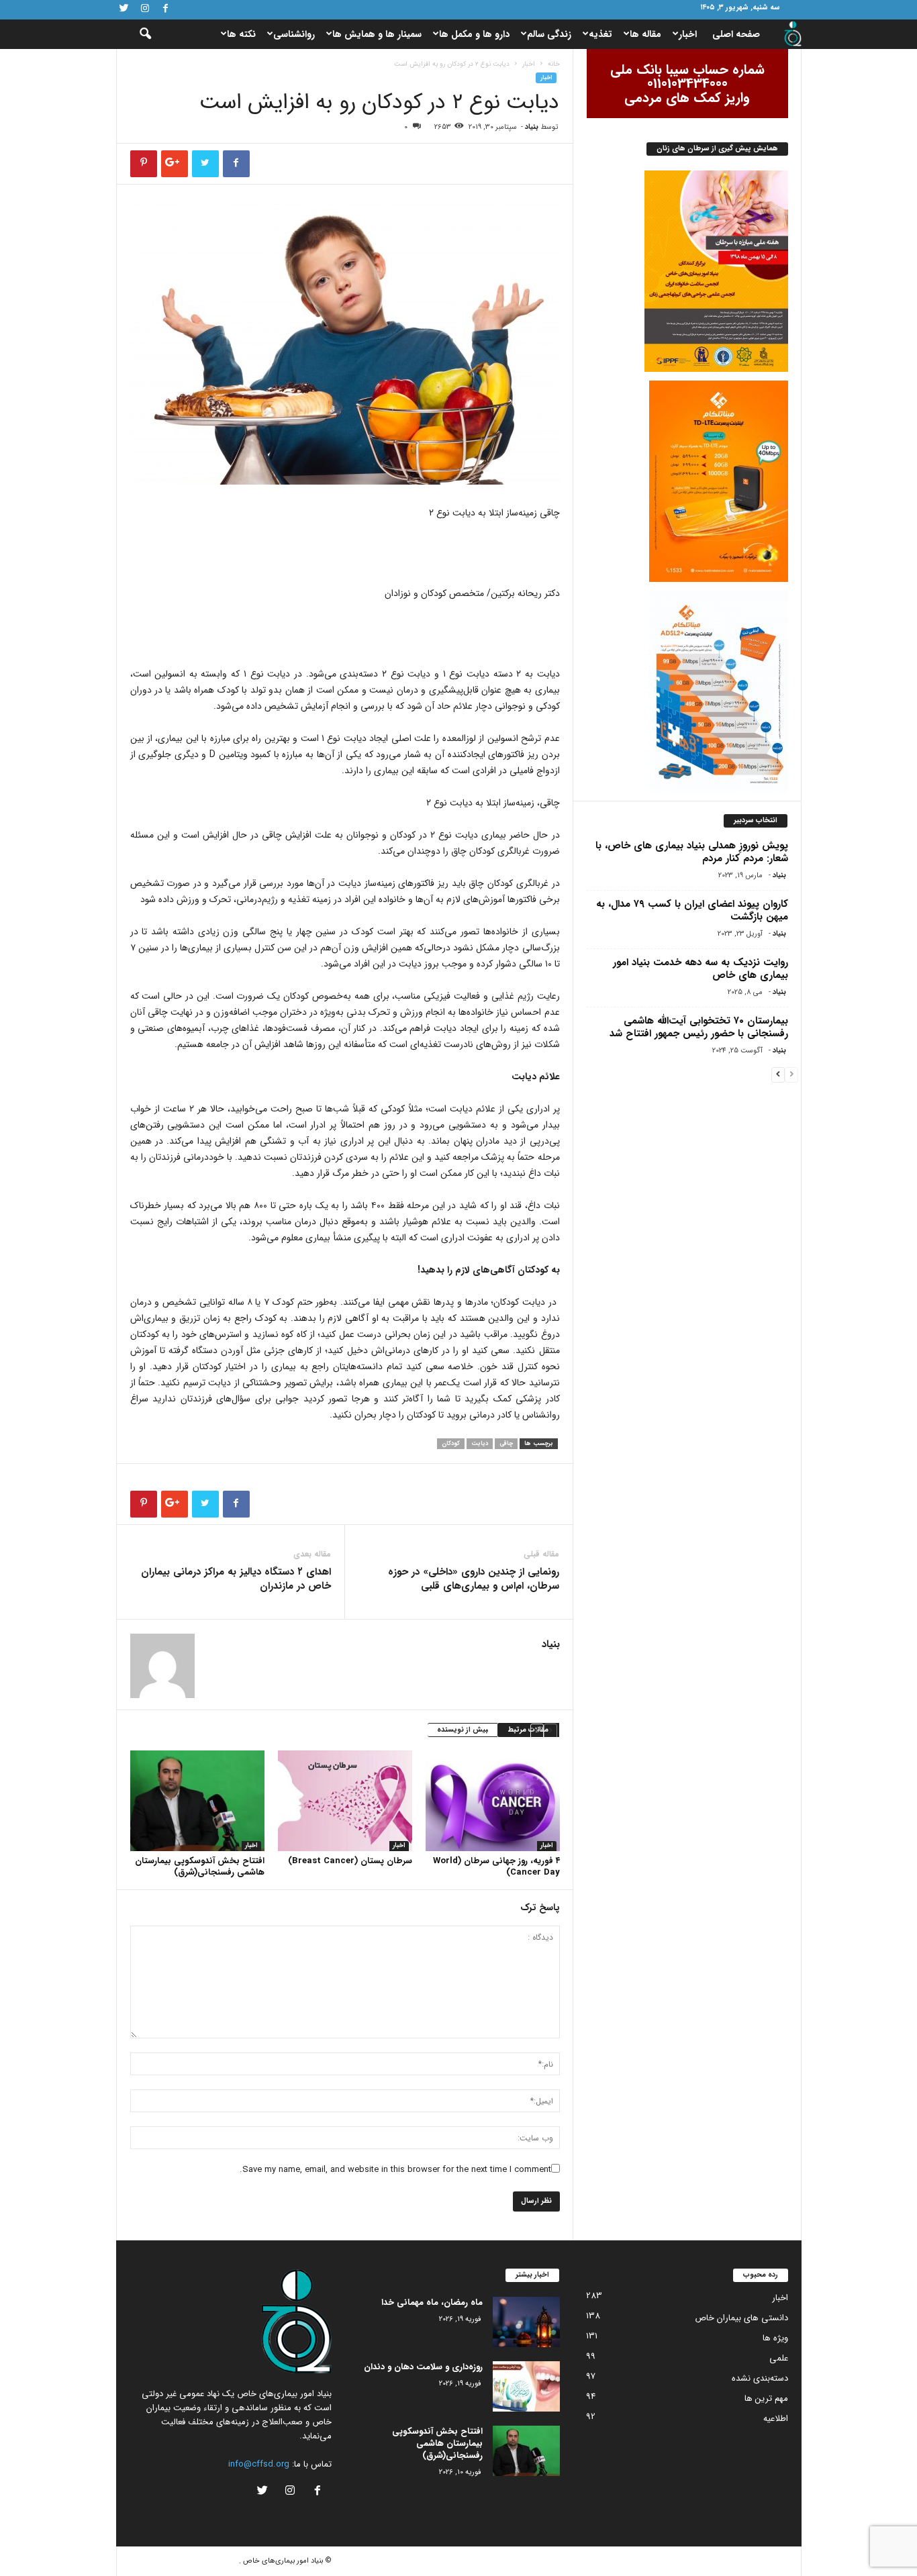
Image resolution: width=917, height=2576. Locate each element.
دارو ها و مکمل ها (474, 34)
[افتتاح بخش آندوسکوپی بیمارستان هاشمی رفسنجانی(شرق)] (197, 1801)
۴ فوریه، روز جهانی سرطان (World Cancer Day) (496, 1867)
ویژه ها (775, 2338)
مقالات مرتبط (528, 1730)
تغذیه (600, 34)
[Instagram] (145, 10)
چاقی (506, 1444)
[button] (136, 34)
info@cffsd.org (259, 2464)
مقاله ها (645, 34)
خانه (554, 64)
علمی (779, 2358)
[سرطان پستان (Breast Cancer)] (345, 1801)
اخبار (688, 34)
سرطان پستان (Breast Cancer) (350, 1861)
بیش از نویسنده (463, 1730)
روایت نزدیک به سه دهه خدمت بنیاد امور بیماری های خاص (701, 969)
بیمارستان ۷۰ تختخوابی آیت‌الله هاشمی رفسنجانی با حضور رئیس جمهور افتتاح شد (699, 1027)
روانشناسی (294, 34)
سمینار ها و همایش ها (377, 34)
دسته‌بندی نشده (760, 2378)
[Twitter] (124, 10)
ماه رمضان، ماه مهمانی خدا (432, 2302)
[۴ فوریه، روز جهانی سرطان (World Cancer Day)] (493, 1801)
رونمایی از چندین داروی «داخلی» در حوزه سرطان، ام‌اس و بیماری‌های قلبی (474, 1579)
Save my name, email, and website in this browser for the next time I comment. (395, 2170)
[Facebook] (166, 10)
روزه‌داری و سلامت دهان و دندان (423, 2367)
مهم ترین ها (766, 2398)
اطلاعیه (776, 2419)
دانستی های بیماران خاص (741, 2318)
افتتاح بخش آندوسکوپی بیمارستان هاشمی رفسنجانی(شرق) (200, 1867)
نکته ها (241, 34)
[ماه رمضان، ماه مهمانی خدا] (526, 2322)
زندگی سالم (549, 34)
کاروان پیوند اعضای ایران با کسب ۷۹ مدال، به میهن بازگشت (692, 910)
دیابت (480, 1444)
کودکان (451, 1444)
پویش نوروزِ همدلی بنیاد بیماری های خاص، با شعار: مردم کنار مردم (692, 852)
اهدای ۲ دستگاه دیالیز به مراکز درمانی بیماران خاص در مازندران (236, 1579)
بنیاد (532, 127)
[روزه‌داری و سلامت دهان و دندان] (526, 2386)
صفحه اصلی (736, 34)
